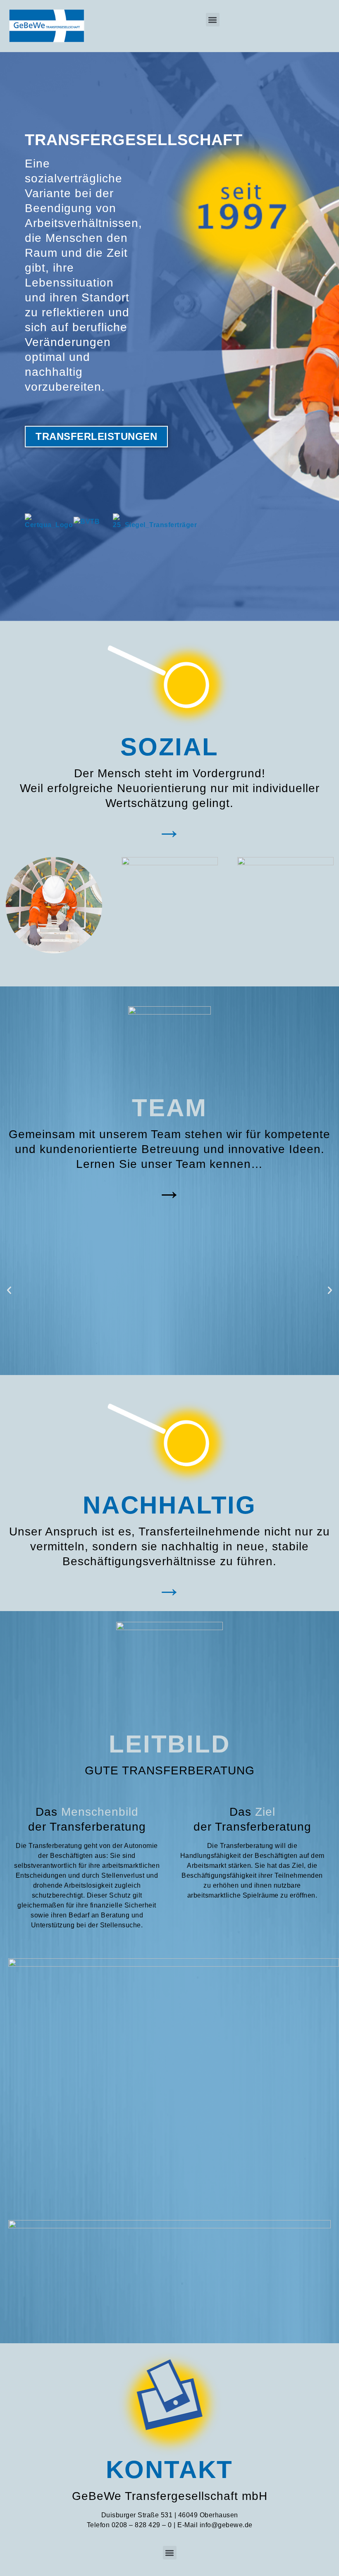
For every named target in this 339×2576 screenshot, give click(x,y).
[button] (213, 20)
